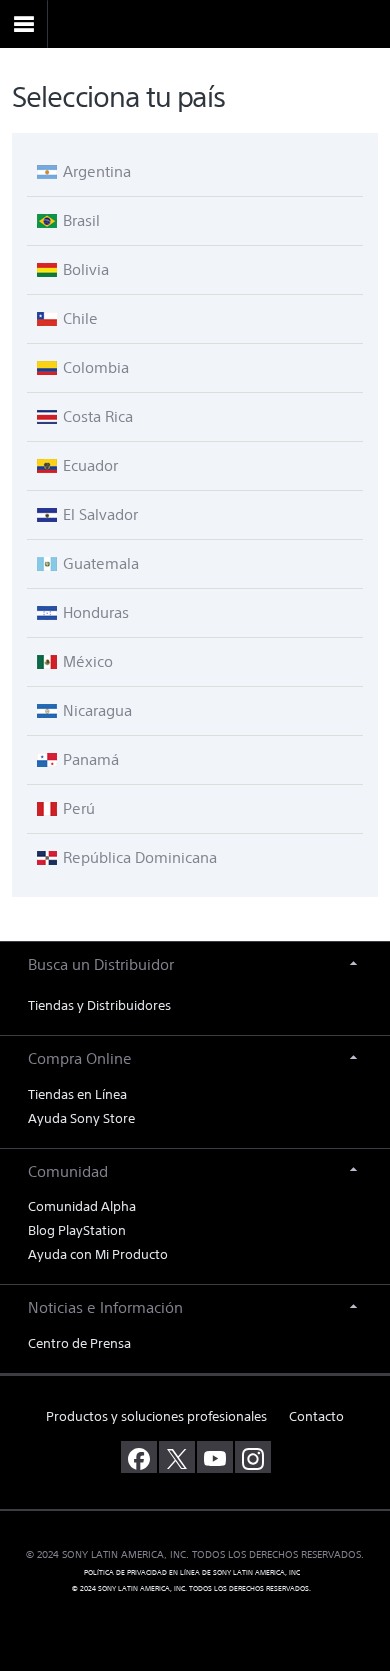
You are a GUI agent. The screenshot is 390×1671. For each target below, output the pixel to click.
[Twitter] (177, 1457)
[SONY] (195, 24)
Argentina (95, 171)
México (86, 661)
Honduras (94, 612)
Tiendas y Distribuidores (99, 1005)
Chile (78, 318)
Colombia (94, 367)
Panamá (89, 759)
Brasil (79, 220)
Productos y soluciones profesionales (156, 1416)
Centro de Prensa (79, 1343)
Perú (77, 808)
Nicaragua (95, 710)
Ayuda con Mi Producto (98, 1254)
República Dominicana (138, 857)
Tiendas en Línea (77, 1094)
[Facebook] (139, 1457)
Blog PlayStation (77, 1230)
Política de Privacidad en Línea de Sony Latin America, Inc (192, 1573)
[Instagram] (253, 1457)
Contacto (316, 1416)
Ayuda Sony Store (81, 1118)
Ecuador (88, 465)
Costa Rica (96, 416)
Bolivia (84, 269)
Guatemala (99, 563)
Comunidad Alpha (82, 1206)
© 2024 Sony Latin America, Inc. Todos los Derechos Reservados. (191, 1589)
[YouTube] (215, 1457)
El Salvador (98, 514)
